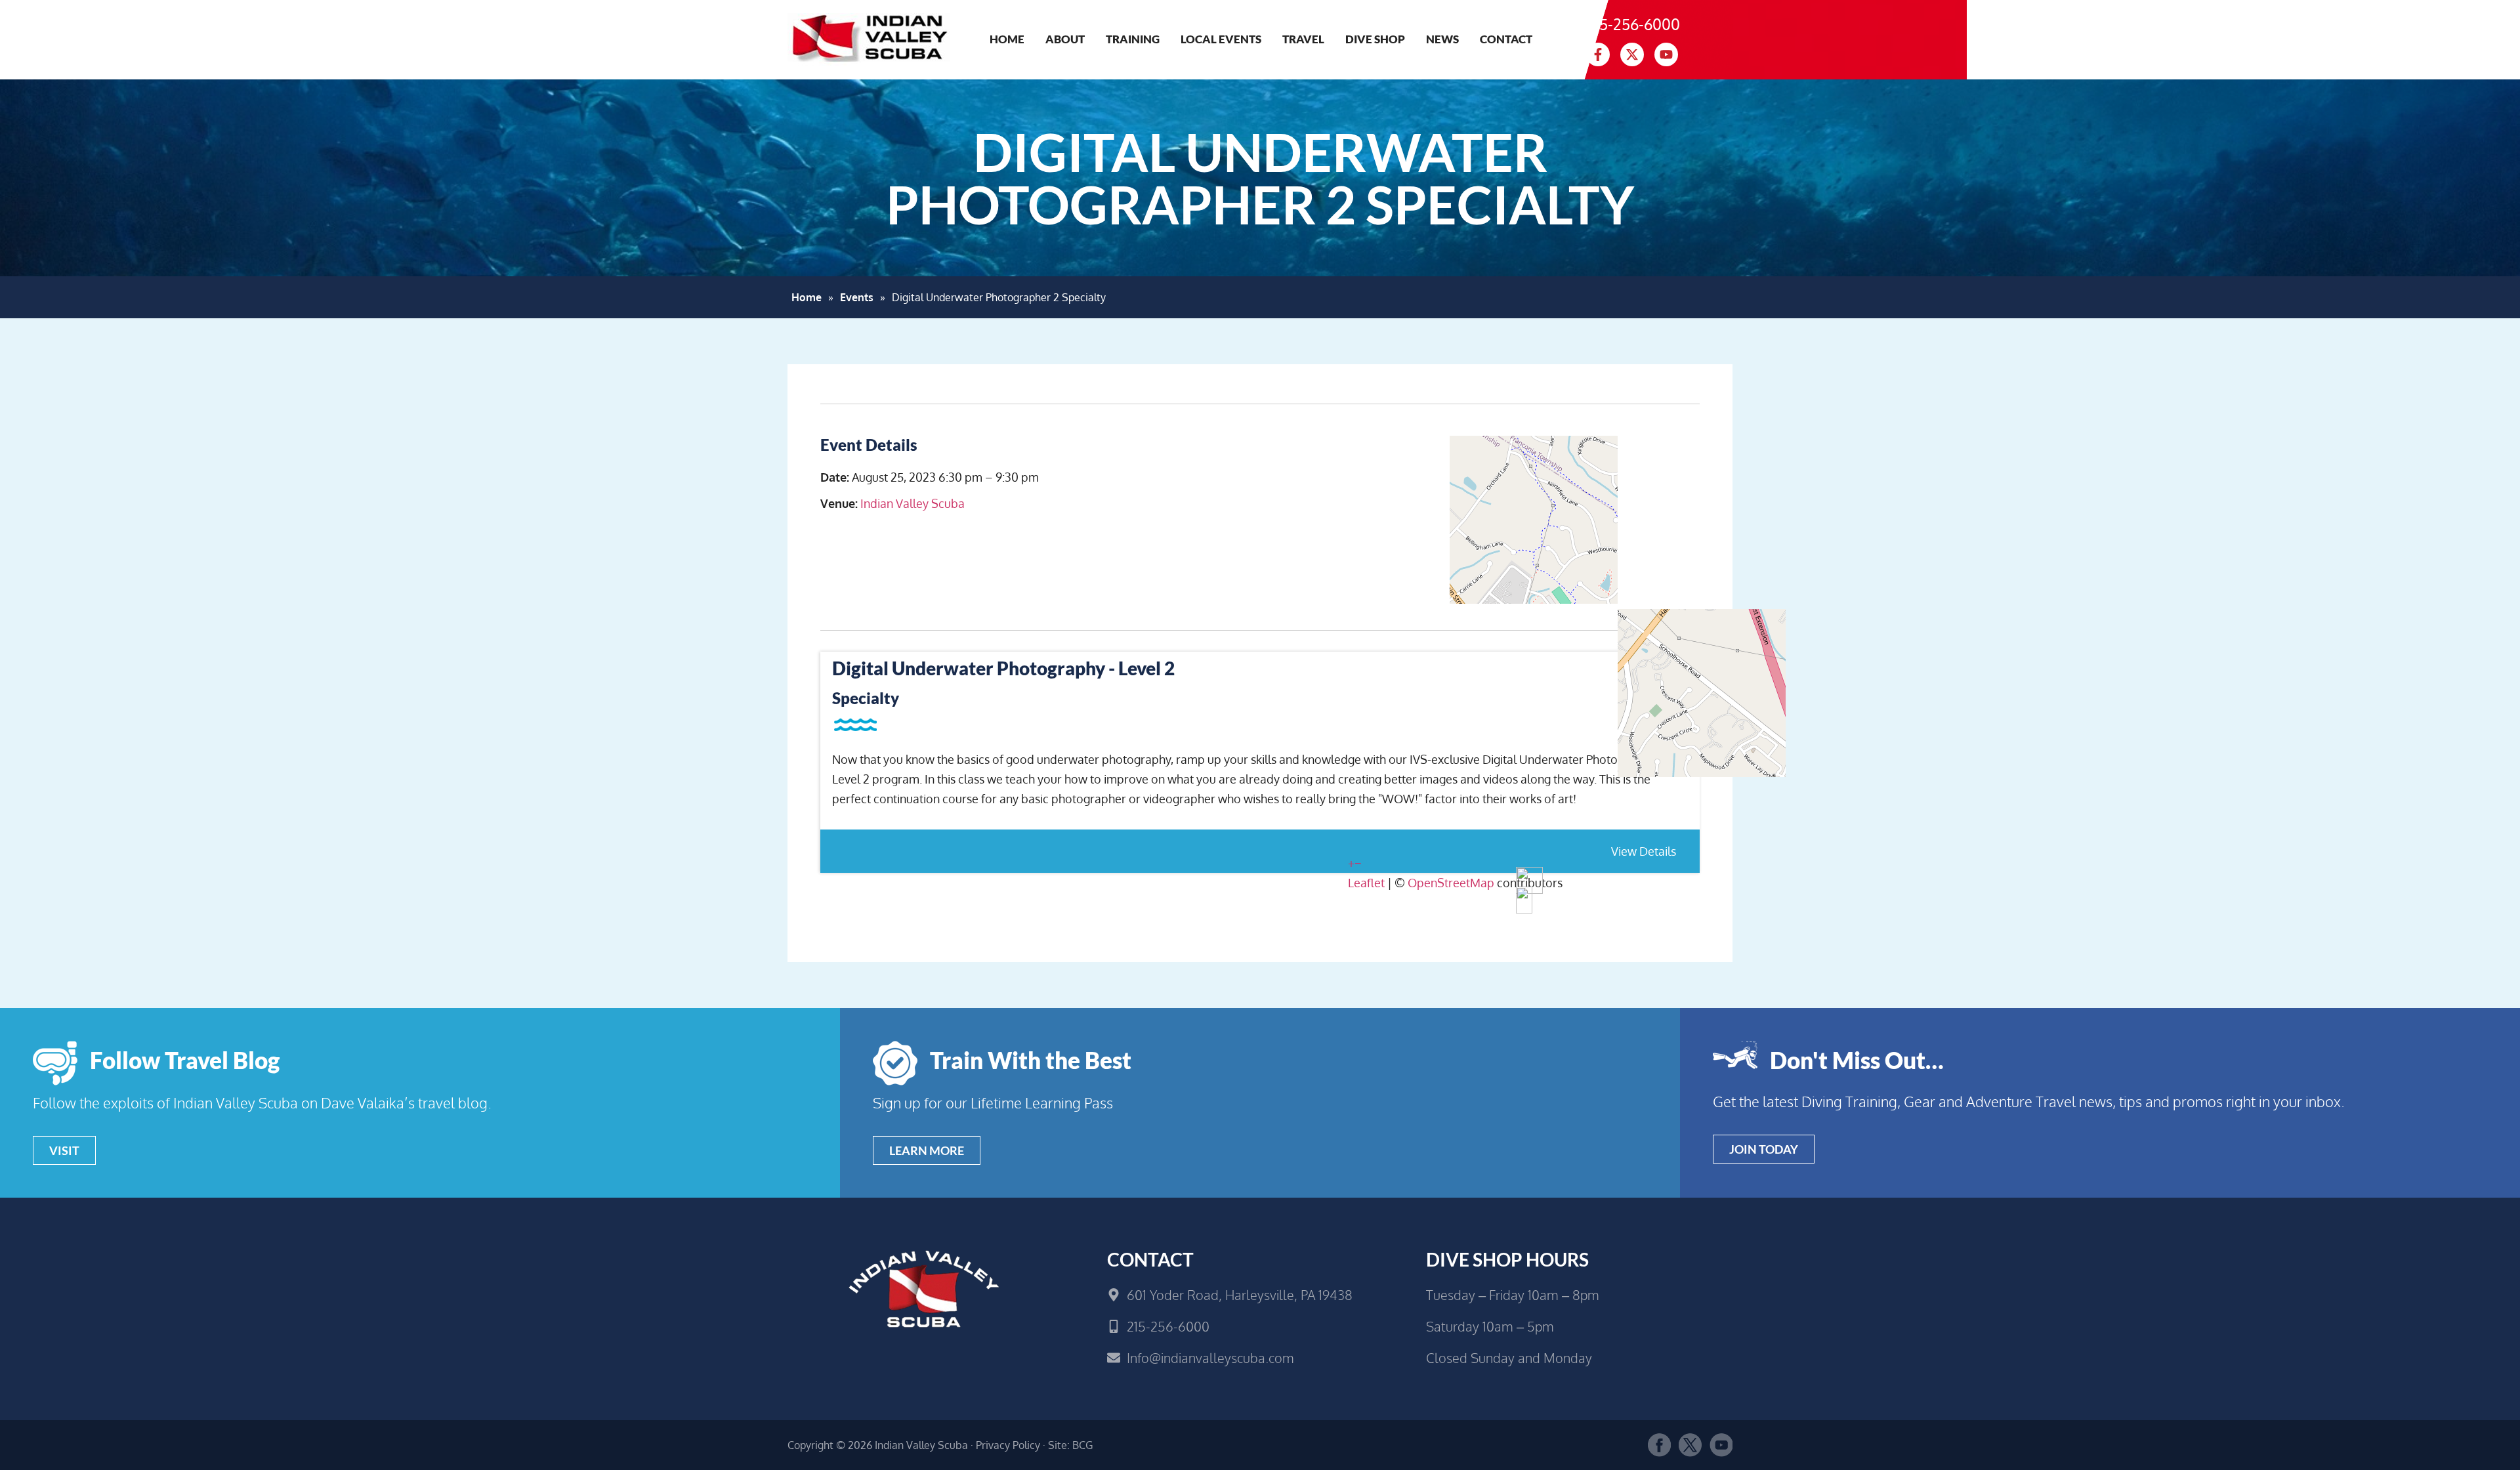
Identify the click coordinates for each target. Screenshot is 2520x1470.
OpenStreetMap (1451, 883)
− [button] (1358, 863)
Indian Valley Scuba (913, 503)
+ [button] (1351, 863)
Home (1007, 39)
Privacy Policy (1008, 1445)
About (1065, 39)
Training (1133, 39)
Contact (1506, 39)
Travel (1303, 39)
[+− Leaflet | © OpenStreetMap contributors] (1524, 533)
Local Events (1221, 39)
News (1442, 39)
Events (857, 297)
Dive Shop (1375, 39)
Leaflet (1366, 883)
